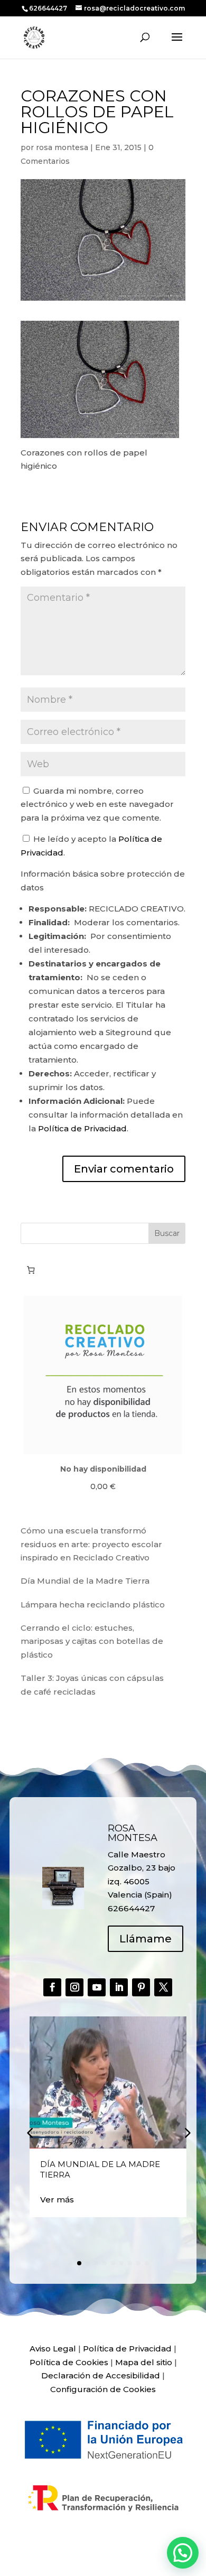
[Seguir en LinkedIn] (119, 1987)
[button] (186, 2132)
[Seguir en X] (163, 1987)
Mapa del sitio (144, 2362)
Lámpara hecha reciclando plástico (93, 1605)
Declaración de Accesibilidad (101, 2375)
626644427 (49, 8)
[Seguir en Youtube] (97, 1987)
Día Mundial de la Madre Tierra (85, 1581)
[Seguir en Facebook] (52, 1987)
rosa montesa (62, 147)
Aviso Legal (53, 2349)
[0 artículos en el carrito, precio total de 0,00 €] (31, 1270)
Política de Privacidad (82, 1128)
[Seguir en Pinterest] (141, 1987)
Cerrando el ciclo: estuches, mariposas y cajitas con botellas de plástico (92, 1641)
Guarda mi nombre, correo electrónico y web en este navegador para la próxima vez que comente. (97, 804)
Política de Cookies (69, 2362)
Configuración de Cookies (103, 2389)
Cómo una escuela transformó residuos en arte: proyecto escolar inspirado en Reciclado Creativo (91, 1544)
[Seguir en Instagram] (74, 1987)
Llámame (146, 1939)
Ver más (57, 2200)
